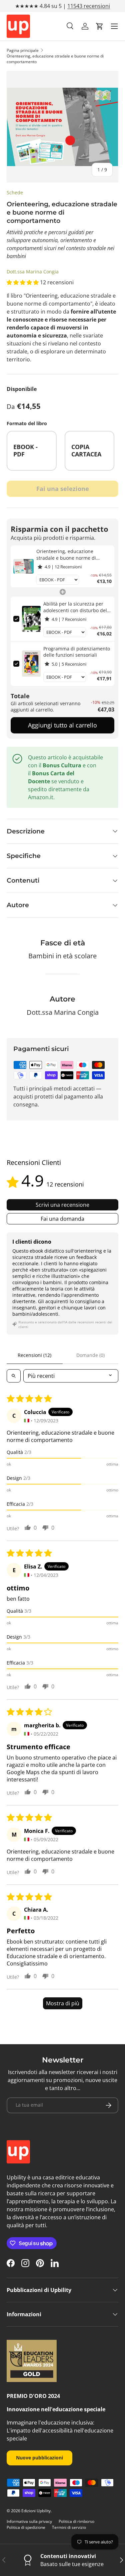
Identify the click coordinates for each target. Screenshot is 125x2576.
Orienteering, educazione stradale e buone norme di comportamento (55, 59)
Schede (15, 192)
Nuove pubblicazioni (39, 2458)
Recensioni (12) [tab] (34, 1355)
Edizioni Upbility (36, 2511)
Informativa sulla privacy (29, 2521)
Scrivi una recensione (62, 1205)
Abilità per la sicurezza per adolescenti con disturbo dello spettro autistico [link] (77, 607)
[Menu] (114, 26)
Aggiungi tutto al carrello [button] (62, 725)
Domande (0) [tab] (90, 1355)
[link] (23, 566)
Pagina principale (23, 50)
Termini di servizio (69, 2527)
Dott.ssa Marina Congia (33, 272)
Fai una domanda (62, 1219)
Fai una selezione (63, 489)
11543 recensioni (89, 6)
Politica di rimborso (76, 2521)
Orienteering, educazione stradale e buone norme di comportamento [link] (66, 555)
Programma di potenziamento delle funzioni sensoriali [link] (77, 652)
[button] (100, 26)
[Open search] (14, 1376)
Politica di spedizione (26, 2527)
